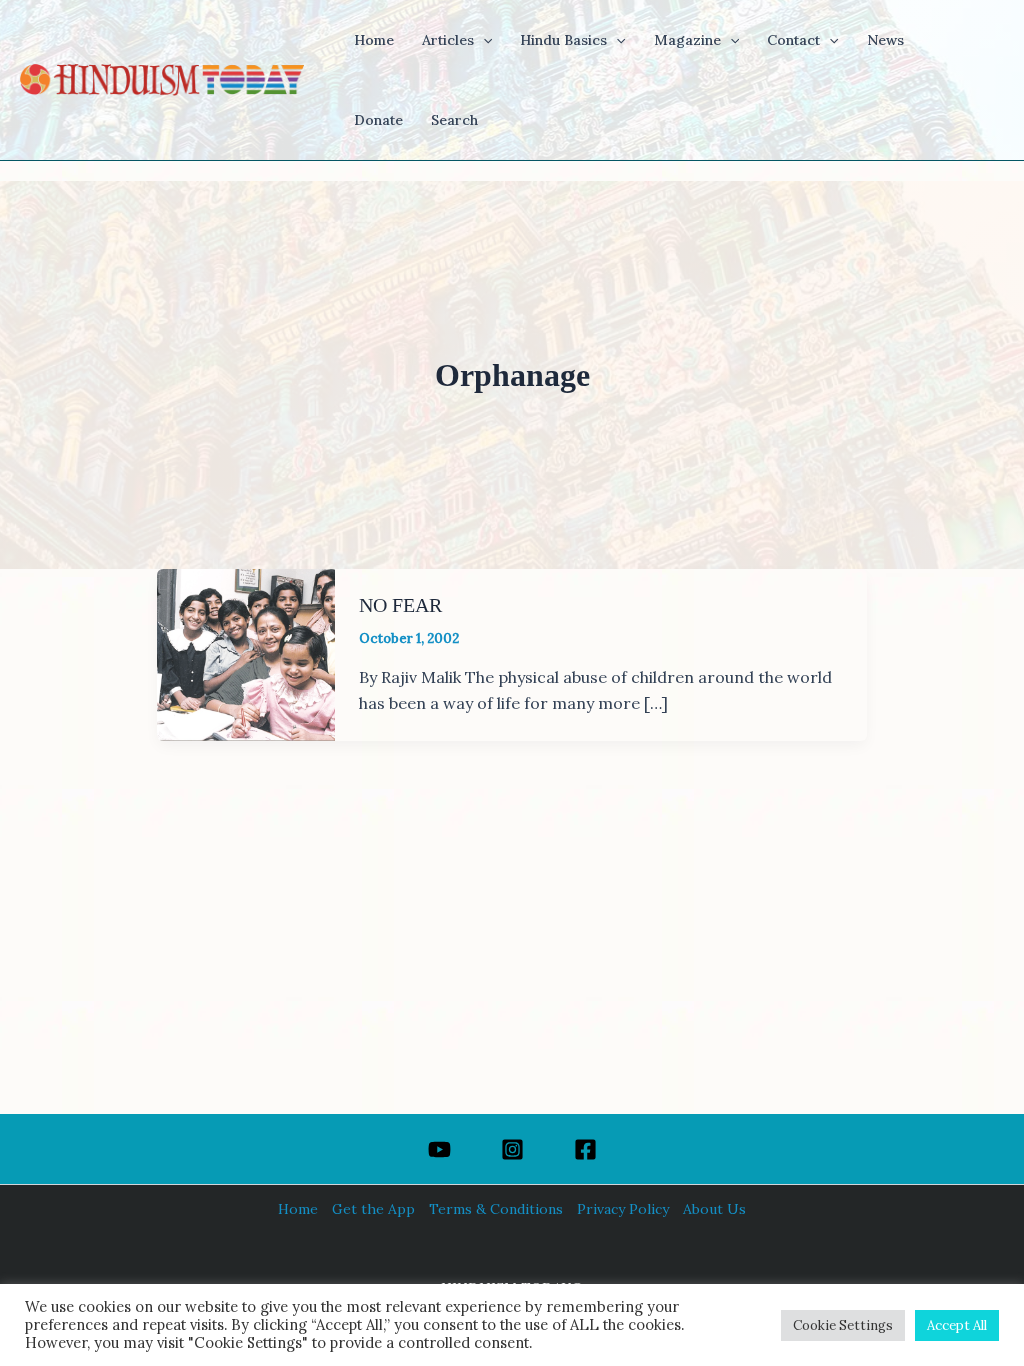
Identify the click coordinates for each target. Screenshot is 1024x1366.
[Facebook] (585, 1149)
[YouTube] (439, 1149)
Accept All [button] (957, 1325)
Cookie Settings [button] (843, 1325)
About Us (714, 1209)
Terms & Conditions (496, 1209)
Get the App (373, 1209)
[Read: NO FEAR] (246, 653)
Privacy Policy (623, 1209)
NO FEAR (400, 605)
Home (298, 1209)
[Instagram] (512, 1149)
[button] (483, 40)
